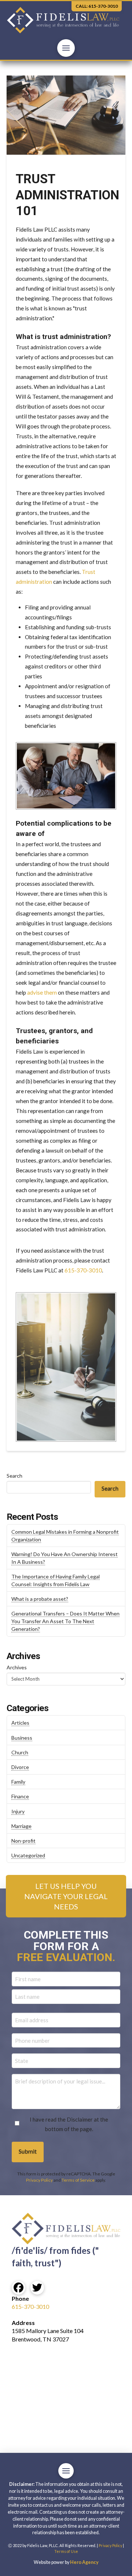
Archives (17, 1667)
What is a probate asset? (40, 1599)
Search (14, 1476)
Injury (18, 1811)
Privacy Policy (39, 2180)
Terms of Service (78, 2180)
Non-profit (23, 1841)
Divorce (20, 1767)
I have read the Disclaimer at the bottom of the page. (69, 2124)
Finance (20, 1796)
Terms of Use (66, 2551)
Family (18, 1782)
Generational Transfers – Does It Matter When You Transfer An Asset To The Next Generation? (65, 1621)
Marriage (21, 1826)
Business (22, 1738)
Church (20, 1752)
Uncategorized (28, 1855)
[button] (66, 48)
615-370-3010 (83, 1270)
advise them (42, 992)
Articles (20, 1723)
